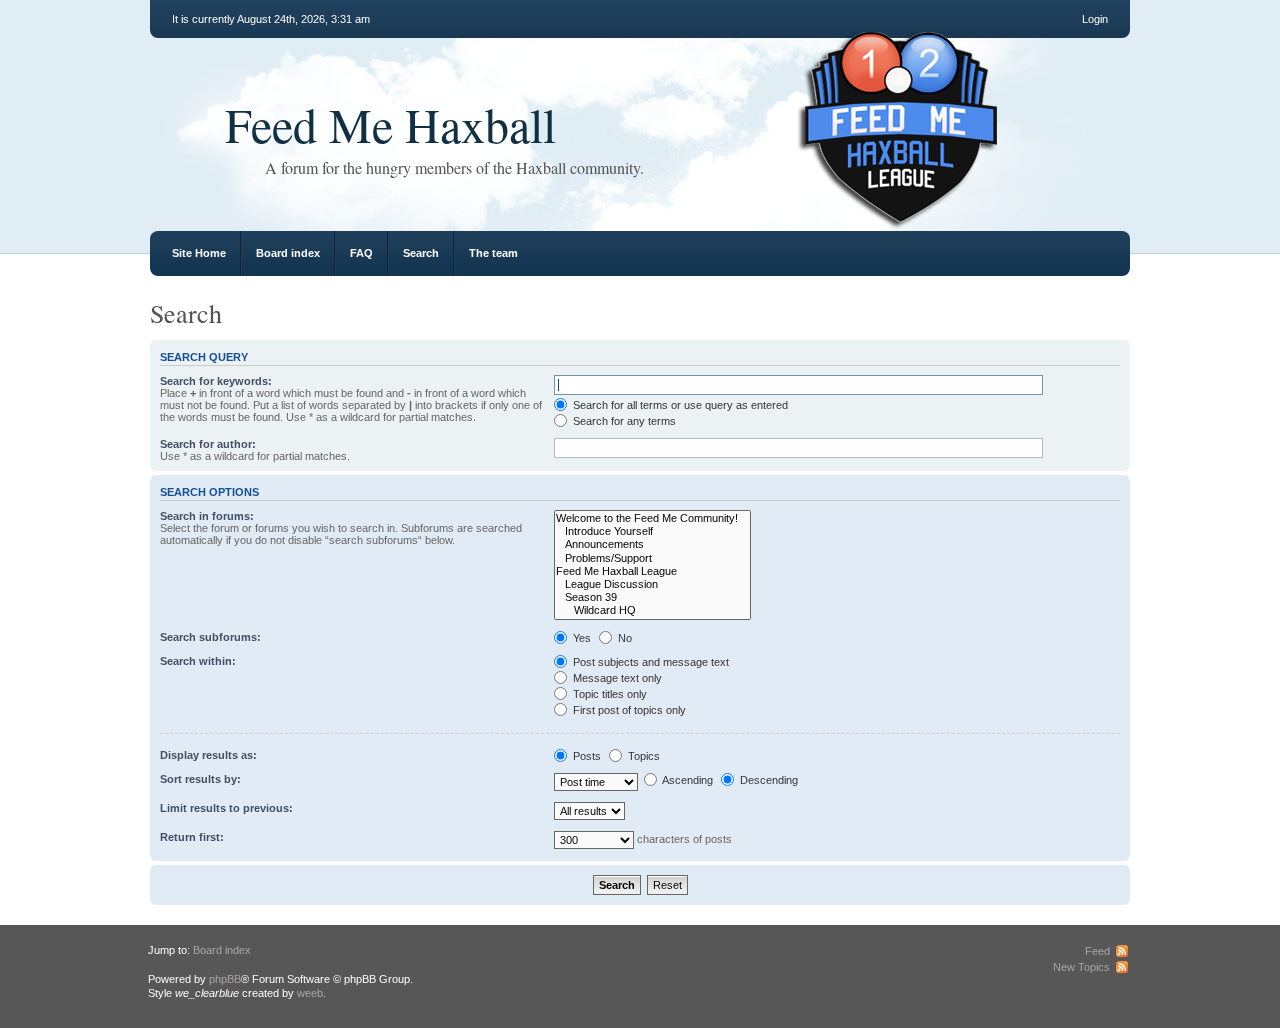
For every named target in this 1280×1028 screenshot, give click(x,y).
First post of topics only (628, 710)
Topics (642, 756)
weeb (310, 993)
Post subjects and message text (649, 662)
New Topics (1081, 967)
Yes (580, 638)
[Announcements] (652, 544)
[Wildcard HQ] (652, 610)
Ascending (686, 780)
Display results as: (208, 755)
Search (421, 253)
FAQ (361, 253)
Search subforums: (210, 637)
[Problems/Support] (652, 558)
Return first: (192, 837)
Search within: (198, 661)
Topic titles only (608, 694)
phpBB (225, 979)
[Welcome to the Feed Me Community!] (652, 518)
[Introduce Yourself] (652, 531)
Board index (288, 253)
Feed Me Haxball (390, 124)
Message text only (616, 678)
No (623, 638)
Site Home (199, 253)
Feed (1097, 951)
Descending (767, 780)
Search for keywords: (216, 381)
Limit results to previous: (226, 808)
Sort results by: (200, 779)
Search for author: (208, 444)
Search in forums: (207, 516)
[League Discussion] (652, 584)
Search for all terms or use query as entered (679, 405)
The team (493, 253)
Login (1095, 19)
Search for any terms (623, 421)
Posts (585, 756)
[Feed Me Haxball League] (652, 571)
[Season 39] (652, 597)
